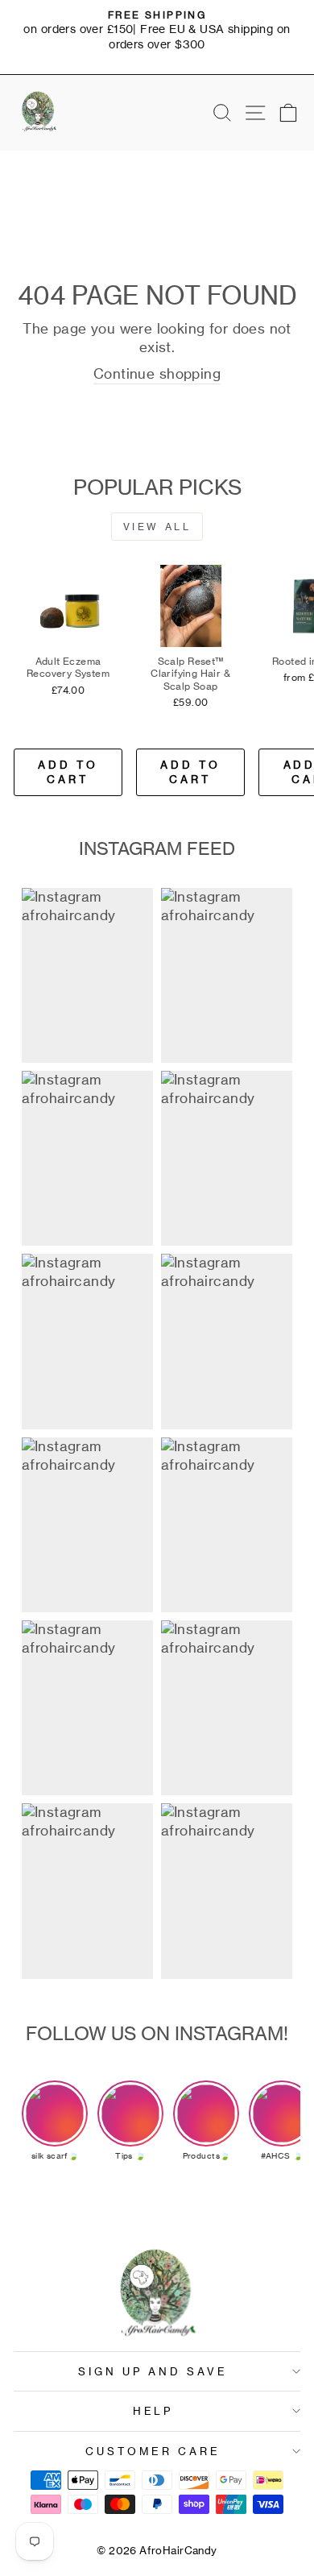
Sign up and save (153, 2371)
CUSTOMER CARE (153, 2451)
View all (157, 527)
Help (153, 2411)
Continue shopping (157, 374)
